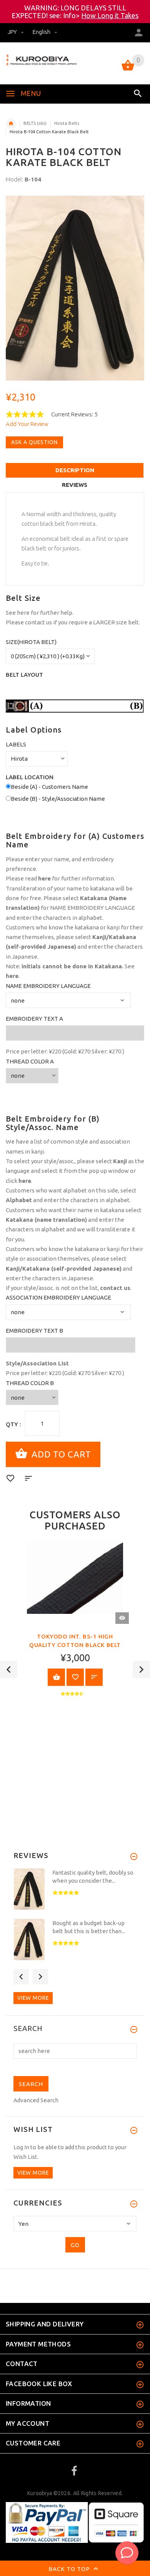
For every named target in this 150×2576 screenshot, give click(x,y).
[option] (75, 288)
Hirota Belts (67, 123)
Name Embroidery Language (48, 986)
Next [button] (141, 1670)
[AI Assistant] (127, 2553)
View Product (56, 1677)
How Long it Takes (110, 15)
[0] (128, 70)
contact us (38, 622)
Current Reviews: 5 (74, 414)
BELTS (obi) (35, 123)
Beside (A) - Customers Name (49, 787)
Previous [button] (9, 1670)
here (23, 613)
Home (11, 124)
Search (28, 2029)
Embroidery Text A (34, 1019)
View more (33, 1998)
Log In (21, 2147)
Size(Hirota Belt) (31, 642)
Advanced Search (36, 2100)
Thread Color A (30, 1061)
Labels (16, 744)
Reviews (75, 485)
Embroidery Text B (34, 1331)
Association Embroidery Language (58, 1297)
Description (75, 470)
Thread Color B (30, 1383)
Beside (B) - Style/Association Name (58, 799)
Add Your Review (27, 424)
